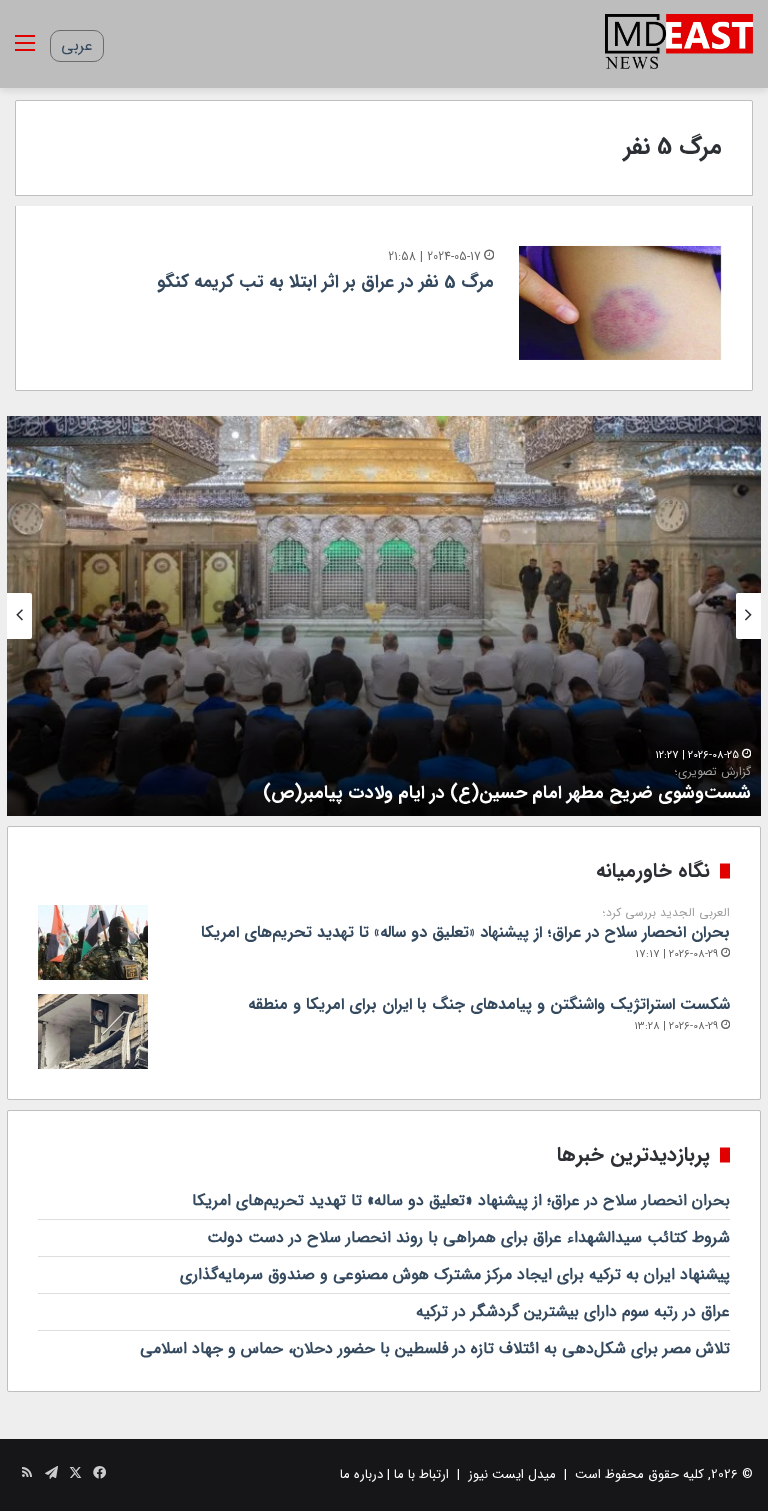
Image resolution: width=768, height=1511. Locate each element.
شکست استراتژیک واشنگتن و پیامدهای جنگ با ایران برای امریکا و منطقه (489, 1004)
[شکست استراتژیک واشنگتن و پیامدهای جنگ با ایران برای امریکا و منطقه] (93, 1031)
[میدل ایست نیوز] (679, 44)
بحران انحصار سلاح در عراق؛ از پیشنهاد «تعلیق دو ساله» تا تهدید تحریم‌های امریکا (465, 925)
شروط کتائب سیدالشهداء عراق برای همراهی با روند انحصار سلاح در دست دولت (468, 1237)
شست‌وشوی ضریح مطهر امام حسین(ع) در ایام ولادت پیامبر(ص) (507, 785)
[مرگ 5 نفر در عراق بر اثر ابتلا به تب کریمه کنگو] (620, 303)
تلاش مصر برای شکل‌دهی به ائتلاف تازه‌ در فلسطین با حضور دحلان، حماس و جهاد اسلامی (435, 1348)
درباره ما (361, 1474)
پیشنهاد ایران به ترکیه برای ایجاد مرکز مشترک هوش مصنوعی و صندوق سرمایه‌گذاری (455, 1274)
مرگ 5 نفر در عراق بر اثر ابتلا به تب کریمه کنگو (325, 282)
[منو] (25, 51)
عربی (77, 45)
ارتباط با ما (421, 1474)
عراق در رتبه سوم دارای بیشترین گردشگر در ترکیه (573, 1311)
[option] (384, 616)
